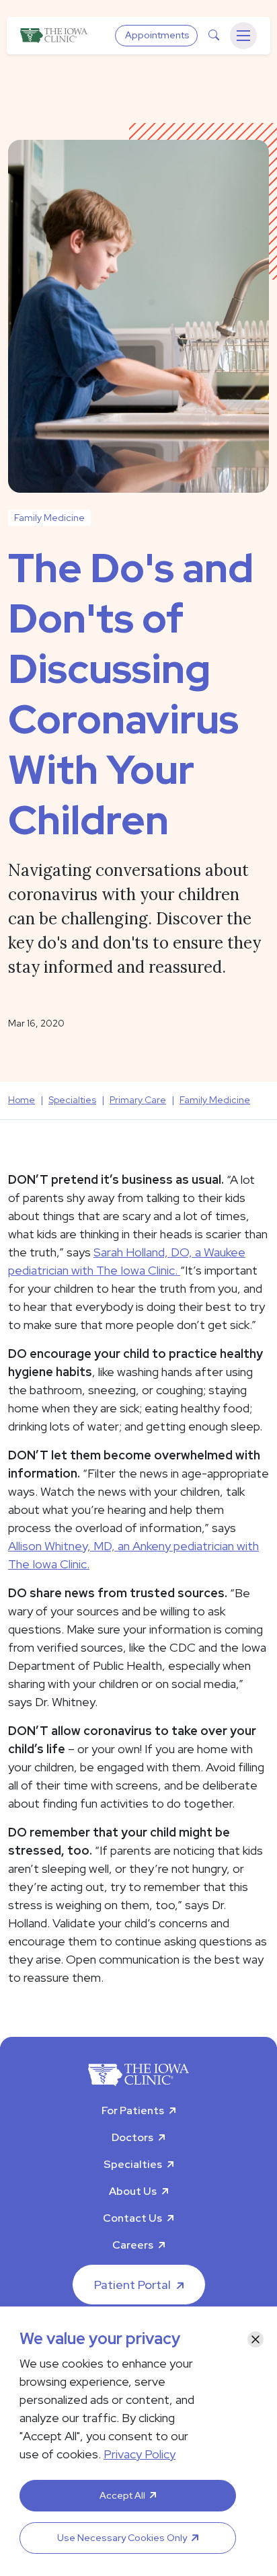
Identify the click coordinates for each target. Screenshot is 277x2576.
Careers (133, 2245)
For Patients (133, 2110)
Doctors (132, 2137)
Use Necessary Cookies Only (122, 2538)
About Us (133, 2191)
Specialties (133, 2164)
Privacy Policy (140, 2454)
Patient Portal (132, 2285)
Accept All (122, 2495)
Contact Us (132, 2218)
